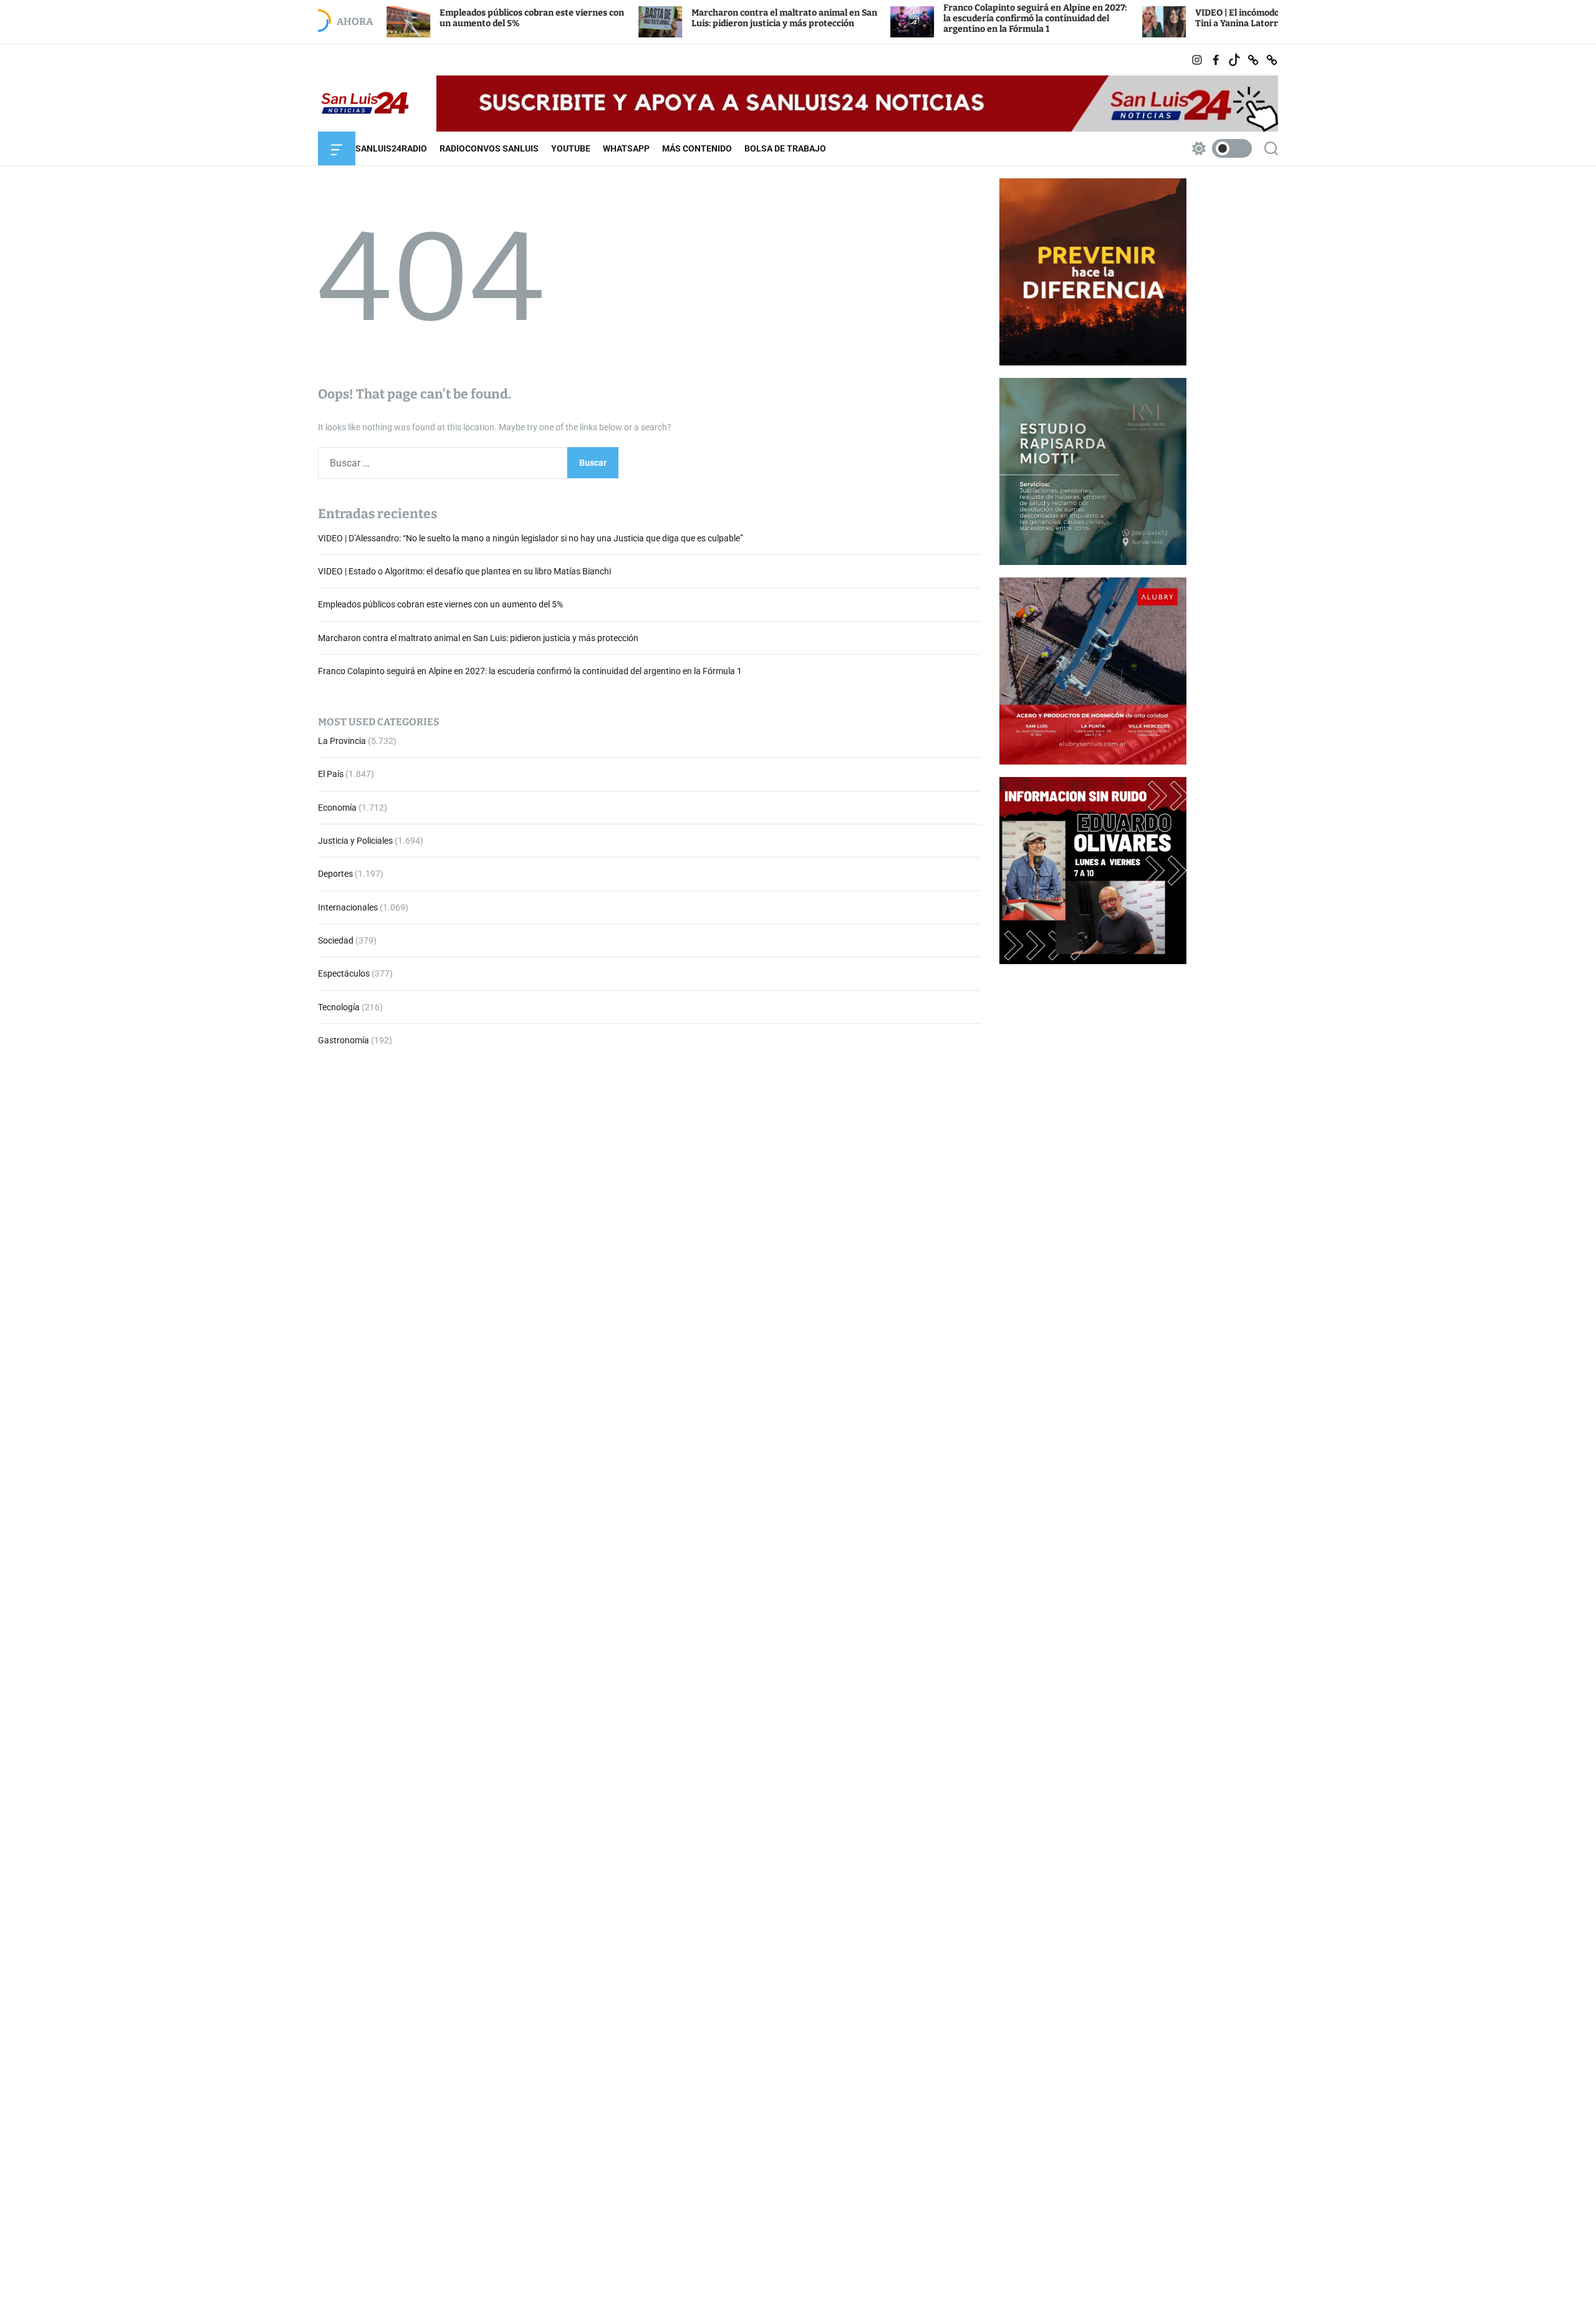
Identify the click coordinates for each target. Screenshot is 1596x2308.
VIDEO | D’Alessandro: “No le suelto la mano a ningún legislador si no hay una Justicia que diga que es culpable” (531, 538)
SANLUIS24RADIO (391, 148)
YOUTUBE (571, 148)
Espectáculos (344, 974)
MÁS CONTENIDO (697, 148)
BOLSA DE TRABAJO (785, 148)
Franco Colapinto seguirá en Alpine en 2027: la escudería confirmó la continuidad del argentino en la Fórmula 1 (940, 18)
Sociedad (336, 940)
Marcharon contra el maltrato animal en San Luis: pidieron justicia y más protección (690, 18)
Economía (337, 808)
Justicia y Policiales (355, 841)
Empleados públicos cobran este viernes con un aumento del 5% (440, 605)
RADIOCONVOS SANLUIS (489, 148)
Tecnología (339, 1007)
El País (331, 775)
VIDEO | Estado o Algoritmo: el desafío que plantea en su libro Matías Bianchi (464, 571)
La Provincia (342, 741)
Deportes (335, 874)
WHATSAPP (626, 148)
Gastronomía (344, 1041)
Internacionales (348, 907)
